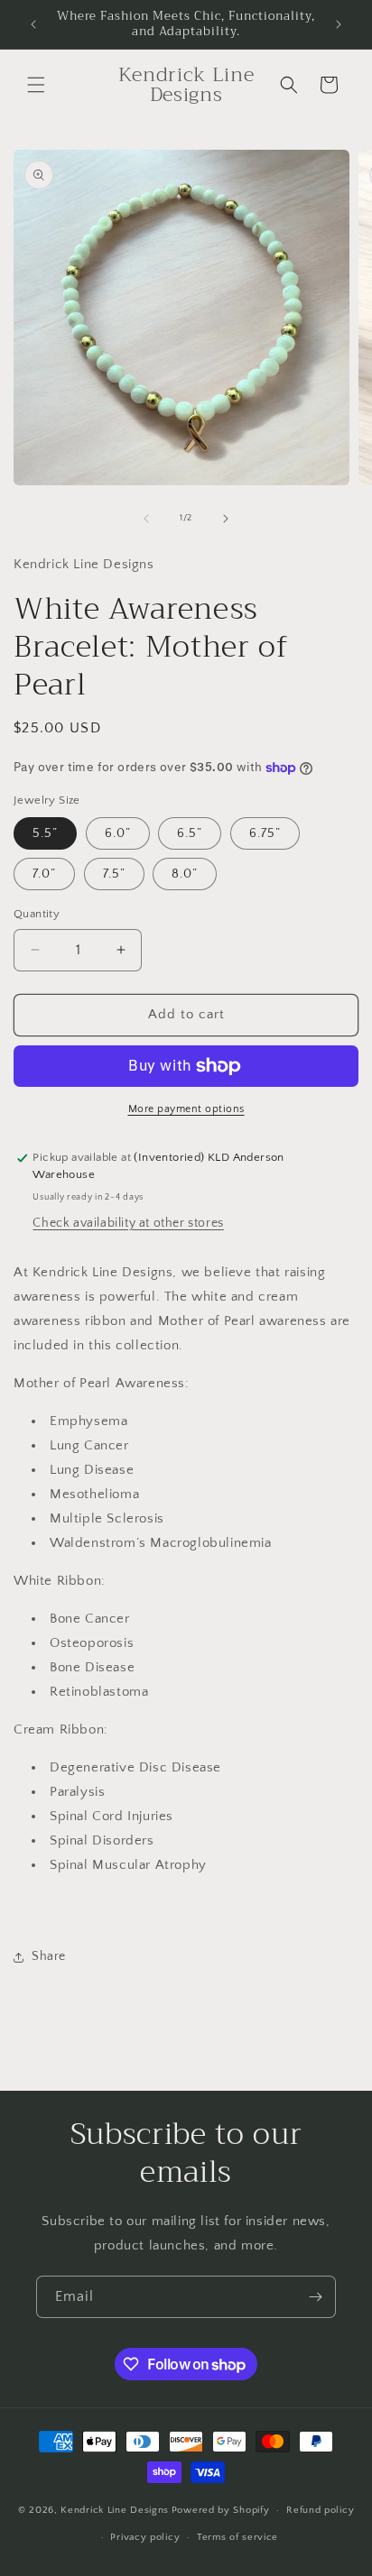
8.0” (185, 874)
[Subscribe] (315, 2297)
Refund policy (320, 2510)
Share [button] (49, 1956)
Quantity (37, 914)
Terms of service (237, 2537)
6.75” (265, 833)
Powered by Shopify (221, 2510)
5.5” (45, 833)
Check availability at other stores (128, 1223)
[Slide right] (226, 519)
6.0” (118, 833)
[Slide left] (146, 519)
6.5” (190, 833)
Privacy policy (145, 2537)
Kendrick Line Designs (115, 2510)
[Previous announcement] (33, 24)
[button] (36, 85)
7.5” (114, 874)
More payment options (186, 1109)
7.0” (44, 874)
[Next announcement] (339, 24)
